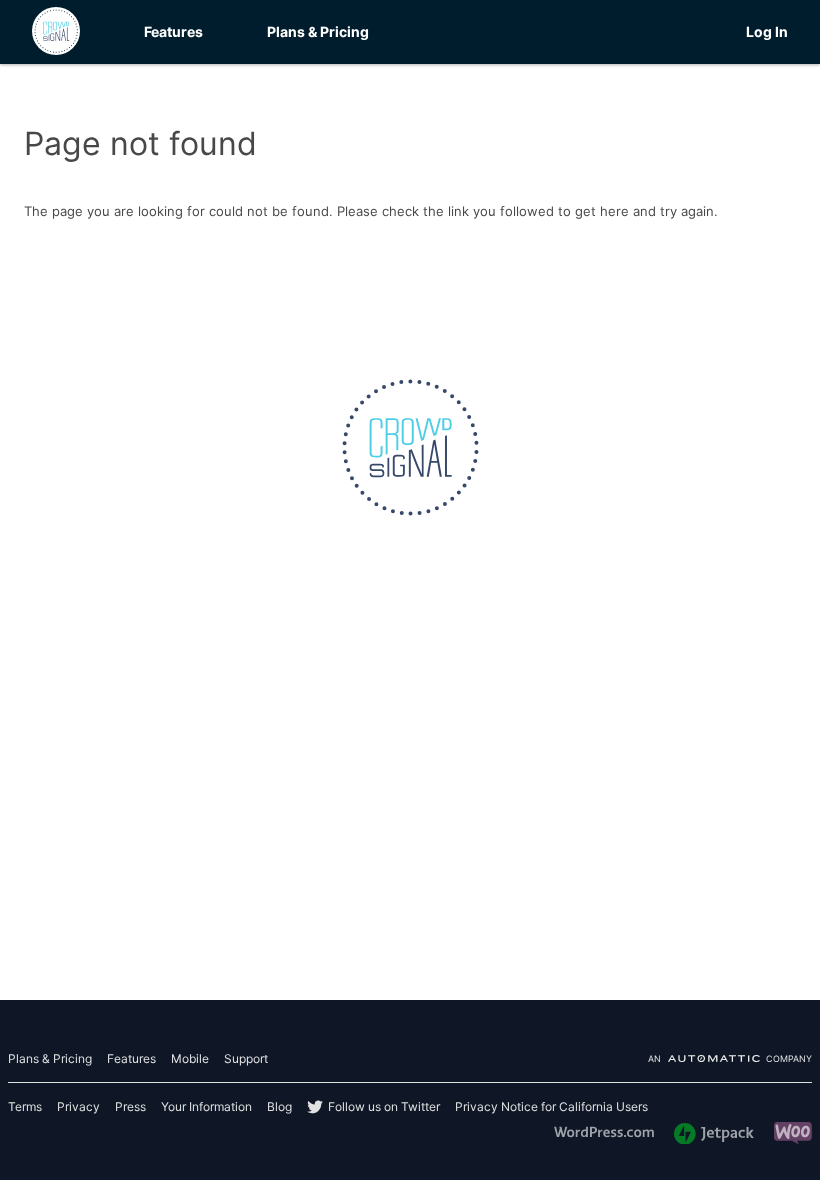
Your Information (206, 1106)
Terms (25, 1106)
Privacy (78, 1106)
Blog (279, 1106)
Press (130, 1106)
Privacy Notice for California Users (551, 1106)
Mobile (190, 1058)
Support (246, 1058)
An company (730, 1059)
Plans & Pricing (318, 31)
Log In (767, 31)
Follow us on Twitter (384, 1106)
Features (173, 31)
